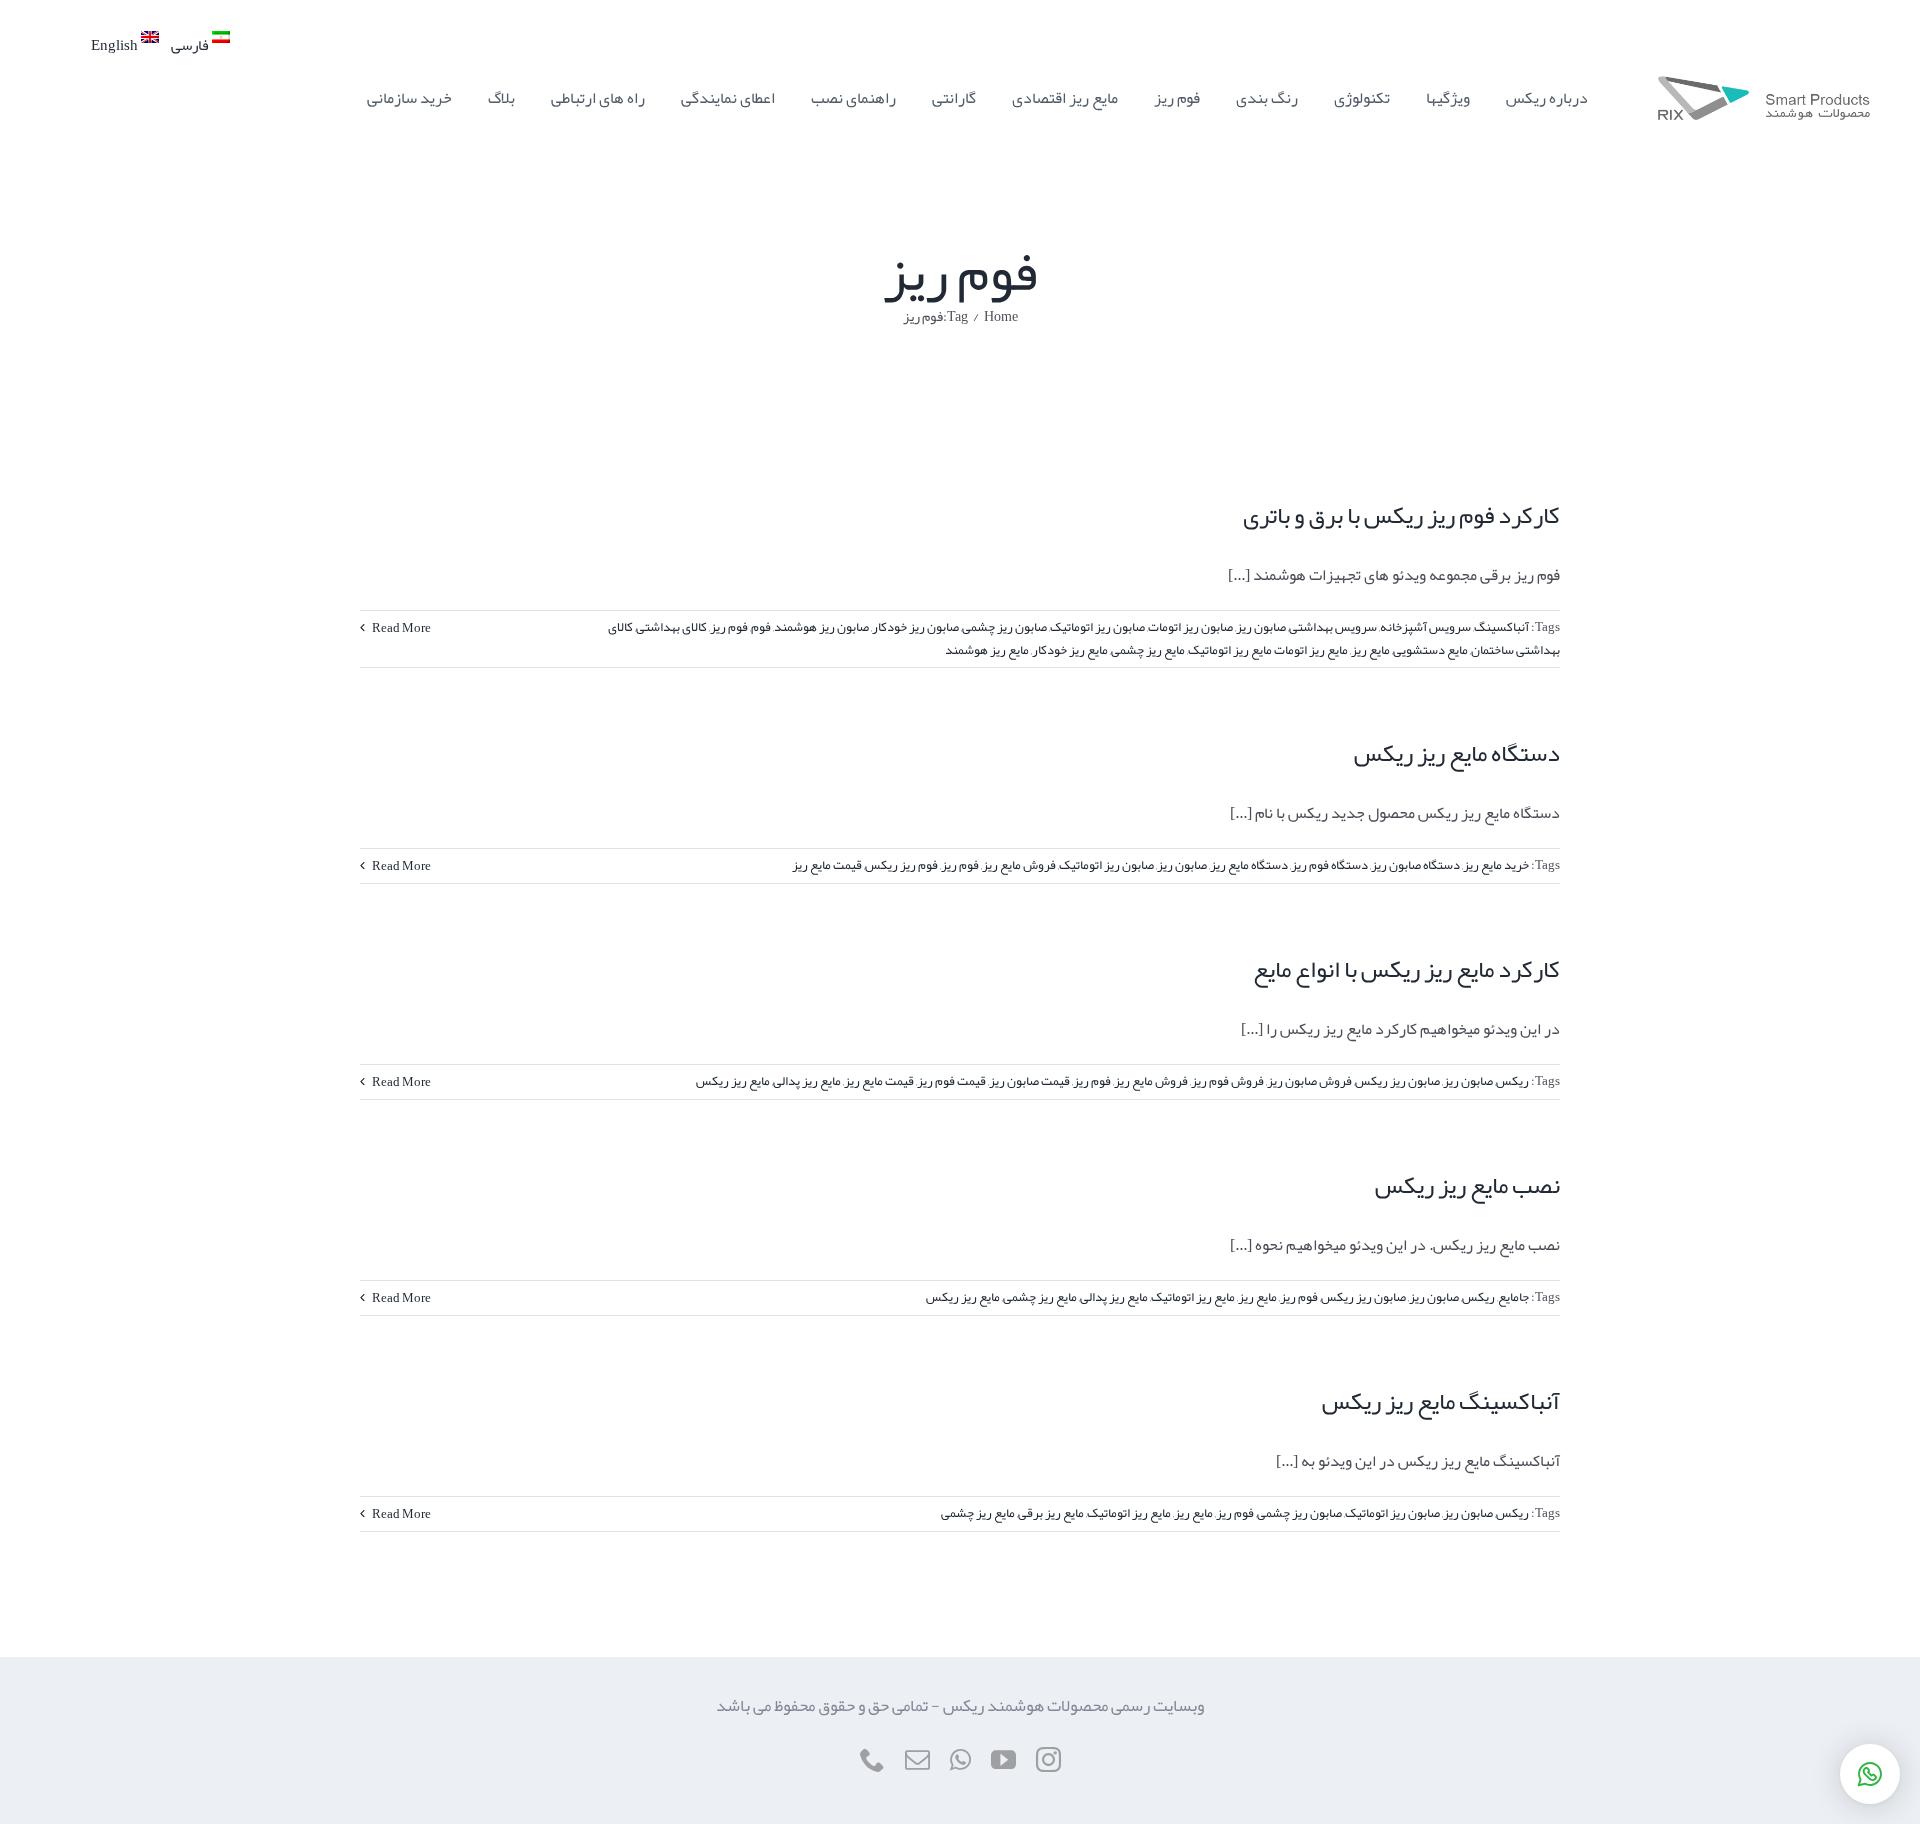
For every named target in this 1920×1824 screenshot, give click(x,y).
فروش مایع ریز (1019, 865)
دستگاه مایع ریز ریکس (1457, 753)
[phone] (872, 1759)
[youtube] (1003, 1759)
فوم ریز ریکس (901, 865)
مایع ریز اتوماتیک (1193, 1297)
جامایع (1513, 1297)
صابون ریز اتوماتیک (1097, 627)
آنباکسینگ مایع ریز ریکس (1441, 1401)
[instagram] (1048, 1759)
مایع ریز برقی (1051, 1513)
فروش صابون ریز (1309, 1081)
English (116, 45)
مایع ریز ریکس (733, 1081)
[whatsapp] (960, 1759)
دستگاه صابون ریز (1415, 865)
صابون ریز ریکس (1397, 1081)
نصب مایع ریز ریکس (1467, 1185)
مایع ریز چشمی (1148, 650)
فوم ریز (729, 627)
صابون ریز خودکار (915, 627)
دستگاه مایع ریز (1249, 865)
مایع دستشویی (1430, 650)
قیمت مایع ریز (827, 865)
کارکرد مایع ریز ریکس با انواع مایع (1406, 969)
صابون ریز (1261, 627)
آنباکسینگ (1501, 627)
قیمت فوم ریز (951, 1081)
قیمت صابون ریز (1029, 1081)
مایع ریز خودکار (1070, 650)
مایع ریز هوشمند (987, 650)
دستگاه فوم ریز (1329, 865)
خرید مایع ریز (1496, 865)
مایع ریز (1370, 650)
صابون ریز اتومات (1190, 627)
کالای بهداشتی (671, 627)
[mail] (917, 1759)
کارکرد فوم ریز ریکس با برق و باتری (1401, 515)
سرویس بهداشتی (1333, 627)
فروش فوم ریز (1227, 1081)
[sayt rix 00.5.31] (1764, 84)
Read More (400, 628)
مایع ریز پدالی (807, 1081)
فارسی (191, 45)
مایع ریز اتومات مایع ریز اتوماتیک (1268, 650)
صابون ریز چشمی (1004, 627)
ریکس (1512, 1081)
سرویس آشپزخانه (1425, 627)
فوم (761, 627)
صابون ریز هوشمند (821, 627)
